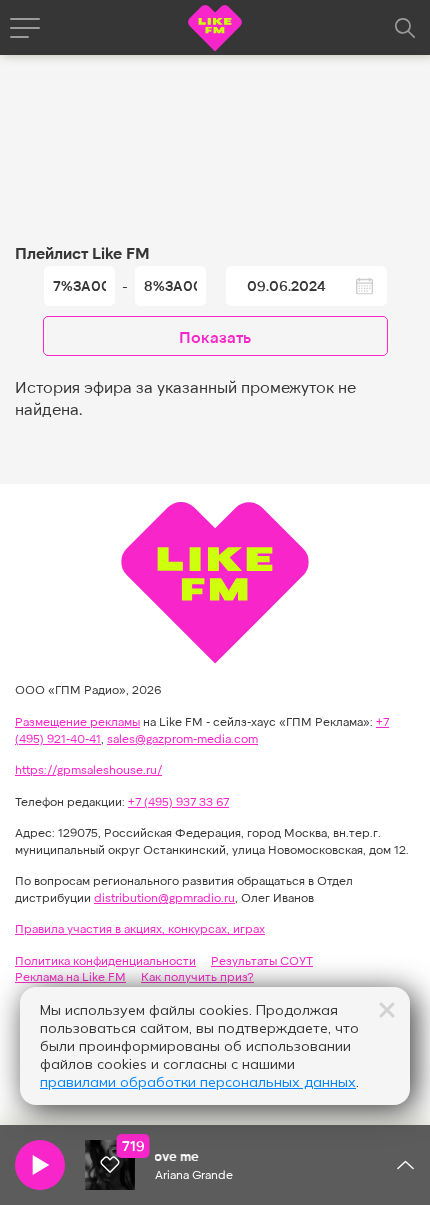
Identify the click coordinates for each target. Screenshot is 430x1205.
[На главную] (215, 30)
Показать (215, 336)
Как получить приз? (197, 976)
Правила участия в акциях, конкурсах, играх (140, 928)
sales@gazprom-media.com (182, 738)
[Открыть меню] (25, 28)
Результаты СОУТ (262, 960)
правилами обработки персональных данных (198, 1082)
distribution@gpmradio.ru (164, 897)
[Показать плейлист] (405, 1165)
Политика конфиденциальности (105, 960)
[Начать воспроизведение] (40, 1165)
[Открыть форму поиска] (405, 28)
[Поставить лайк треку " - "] (110, 1165)
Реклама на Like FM (70, 976)
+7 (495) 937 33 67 (178, 801)
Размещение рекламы (77, 721)
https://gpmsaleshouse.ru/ (88, 769)
